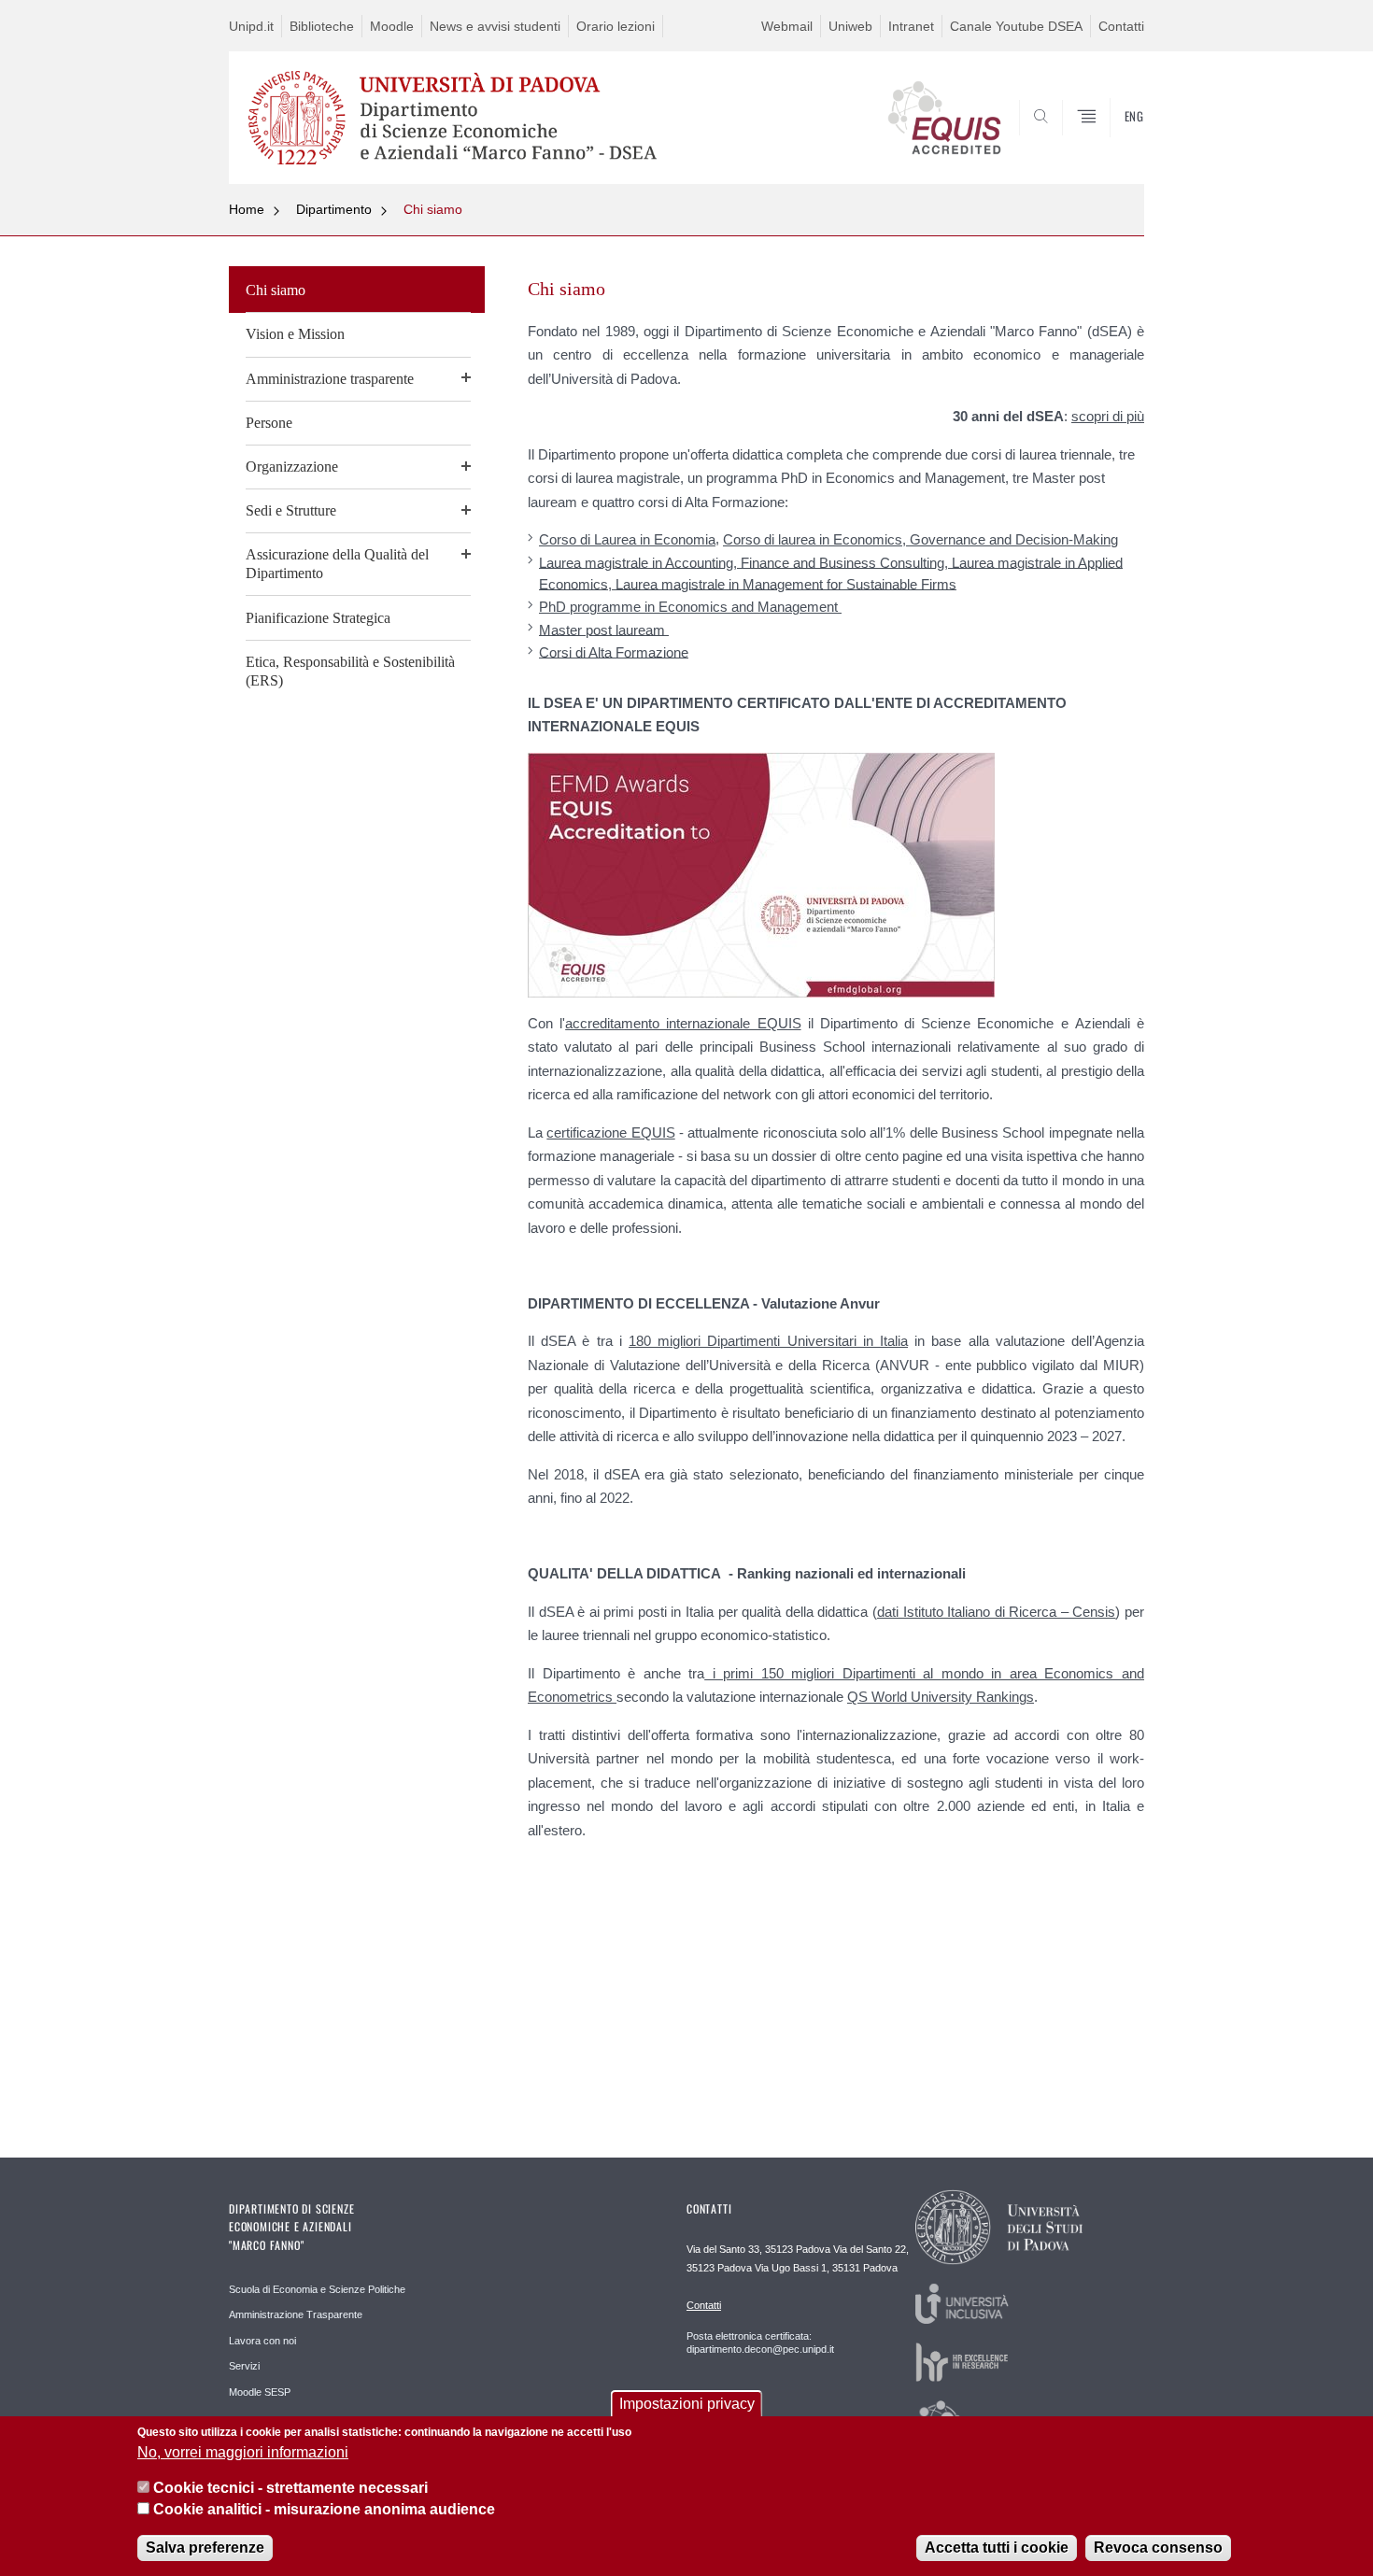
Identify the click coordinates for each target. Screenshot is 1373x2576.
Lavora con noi (262, 2341)
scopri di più (1108, 416)
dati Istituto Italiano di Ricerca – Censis (996, 1612)
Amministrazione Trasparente (296, 2314)
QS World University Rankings (941, 1697)
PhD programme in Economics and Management (690, 607)
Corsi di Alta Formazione (614, 651)
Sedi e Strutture (291, 510)
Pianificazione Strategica (318, 618)
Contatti (1121, 26)
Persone (269, 423)
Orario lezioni (616, 26)
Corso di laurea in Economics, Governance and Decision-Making (920, 539)
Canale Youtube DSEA (1016, 26)
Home (247, 209)
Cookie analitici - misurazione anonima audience (324, 2509)
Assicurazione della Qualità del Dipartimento (337, 564)
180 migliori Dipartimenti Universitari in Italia (768, 1341)
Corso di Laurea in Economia (627, 539)
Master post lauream (604, 629)
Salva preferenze (205, 2548)
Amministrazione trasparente (330, 379)
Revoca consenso (1158, 2548)
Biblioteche (322, 26)
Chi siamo (433, 209)
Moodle (392, 26)
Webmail (787, 26)
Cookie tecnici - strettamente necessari (290, 2488)
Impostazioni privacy (687, 2404)
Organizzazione (292, 467)
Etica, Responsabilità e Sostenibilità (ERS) (350, 671)
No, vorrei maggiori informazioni (243, 2452)
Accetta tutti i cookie (997, 2548)
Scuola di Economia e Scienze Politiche (317, 2289)
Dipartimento (334, 209)
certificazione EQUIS (610, 1132)
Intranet (911, 26)
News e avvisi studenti (495, 26)
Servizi (244, 2366)
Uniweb (850, 26)
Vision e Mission (295, 334)
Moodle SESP (260, 2392)
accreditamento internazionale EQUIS (683, 1023)
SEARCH (1111, 138)
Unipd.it (251, 26)
